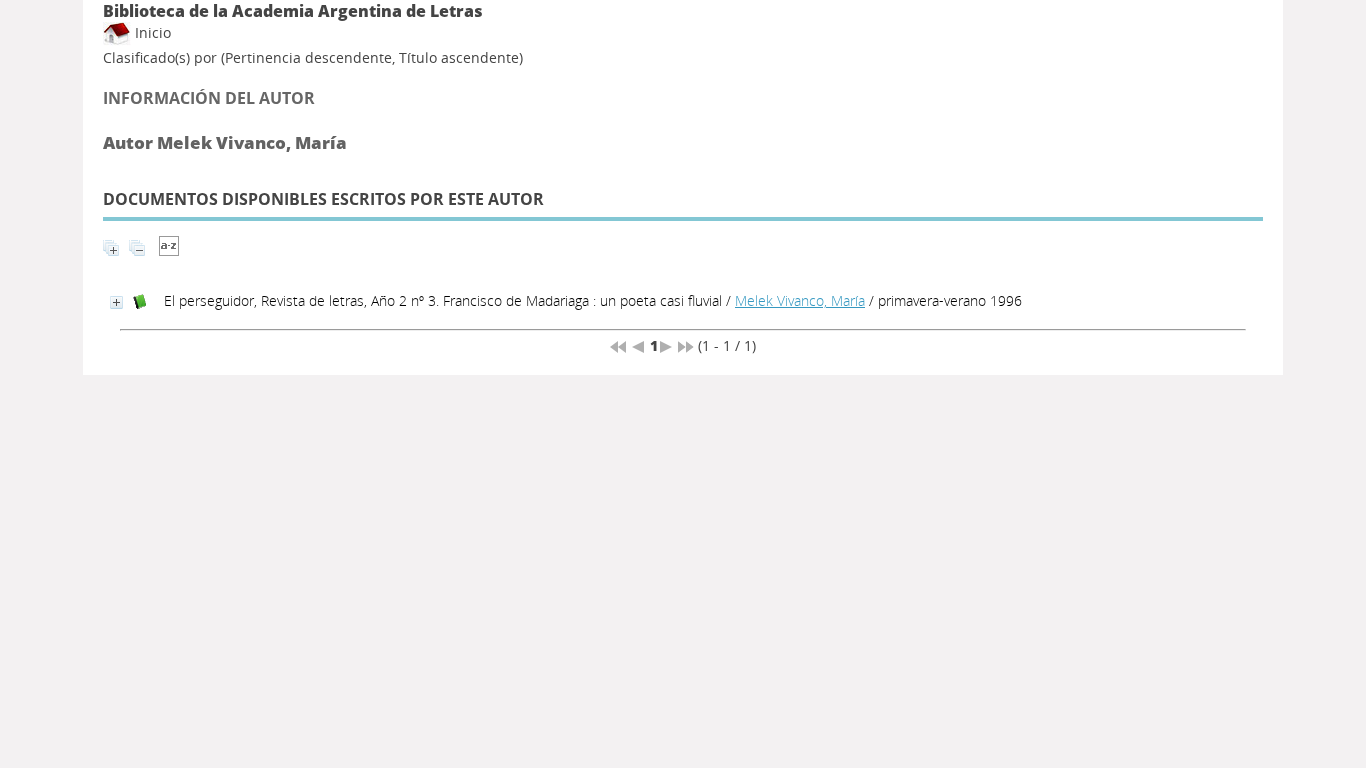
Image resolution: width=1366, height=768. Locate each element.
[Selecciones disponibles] (169, 250)
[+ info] (116, 302)
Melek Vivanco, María (800, 300)
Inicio (151, 32)
